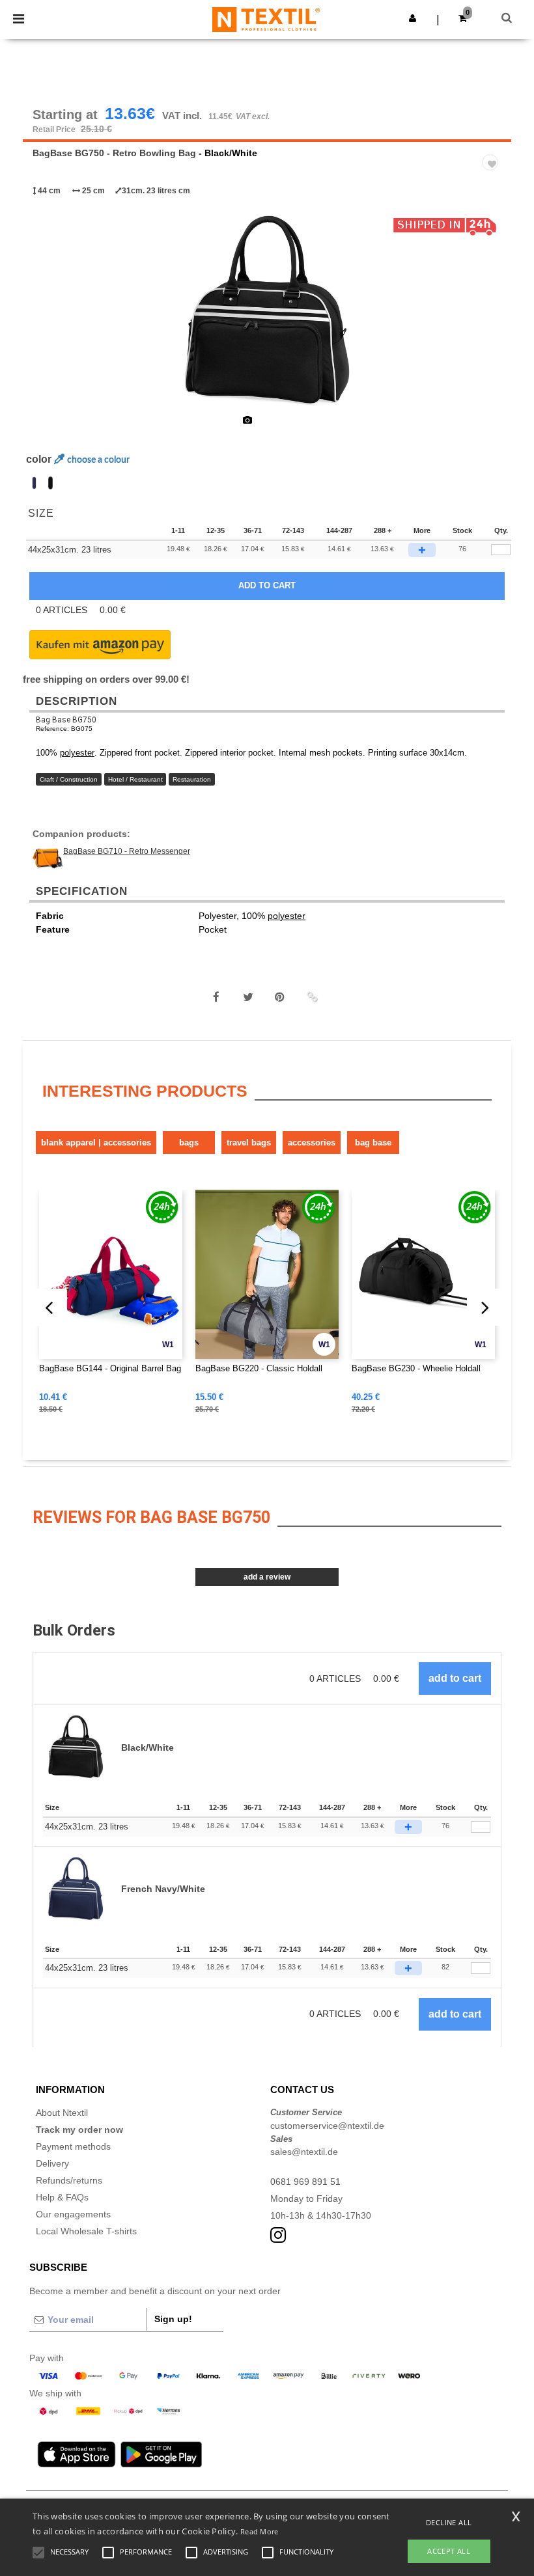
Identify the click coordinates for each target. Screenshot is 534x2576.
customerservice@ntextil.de (327, 2126)
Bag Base (373, 1143)
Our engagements (73, 2214)
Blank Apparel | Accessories (96, 1143)
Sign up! (173, 2319)
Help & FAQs (62, 2197)
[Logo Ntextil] (266, 19)
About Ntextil (62, 2113)
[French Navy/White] (34, 483)
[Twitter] (248, 997)
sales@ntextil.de (304, 2152)
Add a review (267, 1577)
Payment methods (73, 2146)
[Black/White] (50, 483)
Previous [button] (50, 321)
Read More (260, 2531)
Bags (189, 1143)
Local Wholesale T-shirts (86, 2231)
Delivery (52, 2163)
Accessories (312, 1143)
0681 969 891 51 (305, 2182)
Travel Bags (249, 1143)
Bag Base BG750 (66, 720)
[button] (413, 18)
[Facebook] (216, 997)
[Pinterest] (280, 997)
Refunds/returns (69, 2180)
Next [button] (492, 321)
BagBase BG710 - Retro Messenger (127, 851)
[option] (267, 312)
